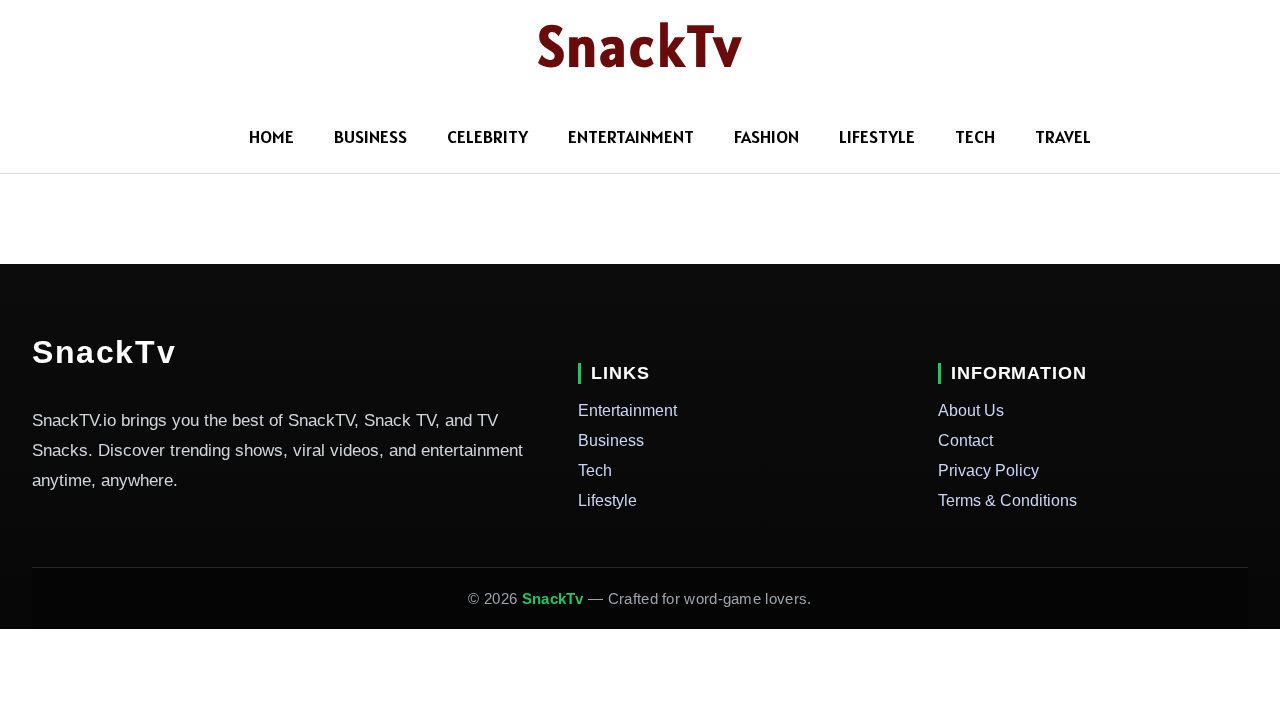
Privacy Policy (988, 470)
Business (370, 136)
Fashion (766, 136)
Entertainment (631, 136)
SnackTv (640, 46)
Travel (1063, 136)
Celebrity (487, 136)
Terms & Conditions (1007, 500)
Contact (965, 440)
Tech (975, 136)
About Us (971, 410)
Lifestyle (877, 136)
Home (271, 136)
